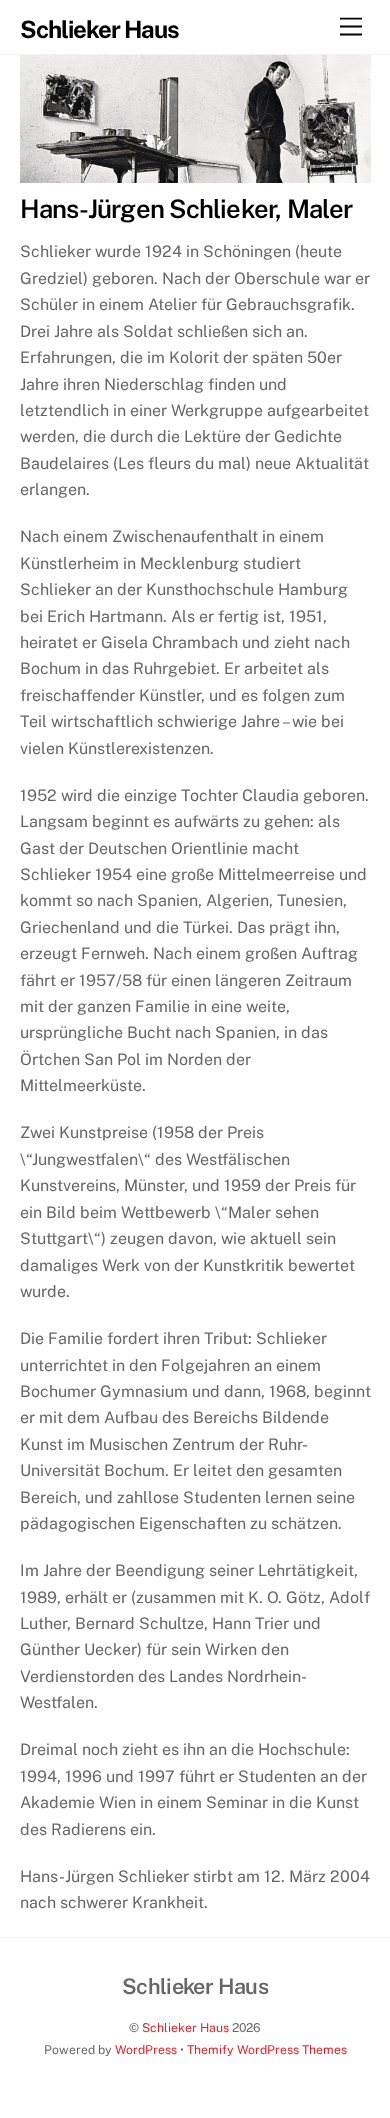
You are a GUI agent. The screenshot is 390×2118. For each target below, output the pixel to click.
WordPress (146, 2049)
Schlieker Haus (185, 2027)
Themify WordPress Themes (267, 2049)
